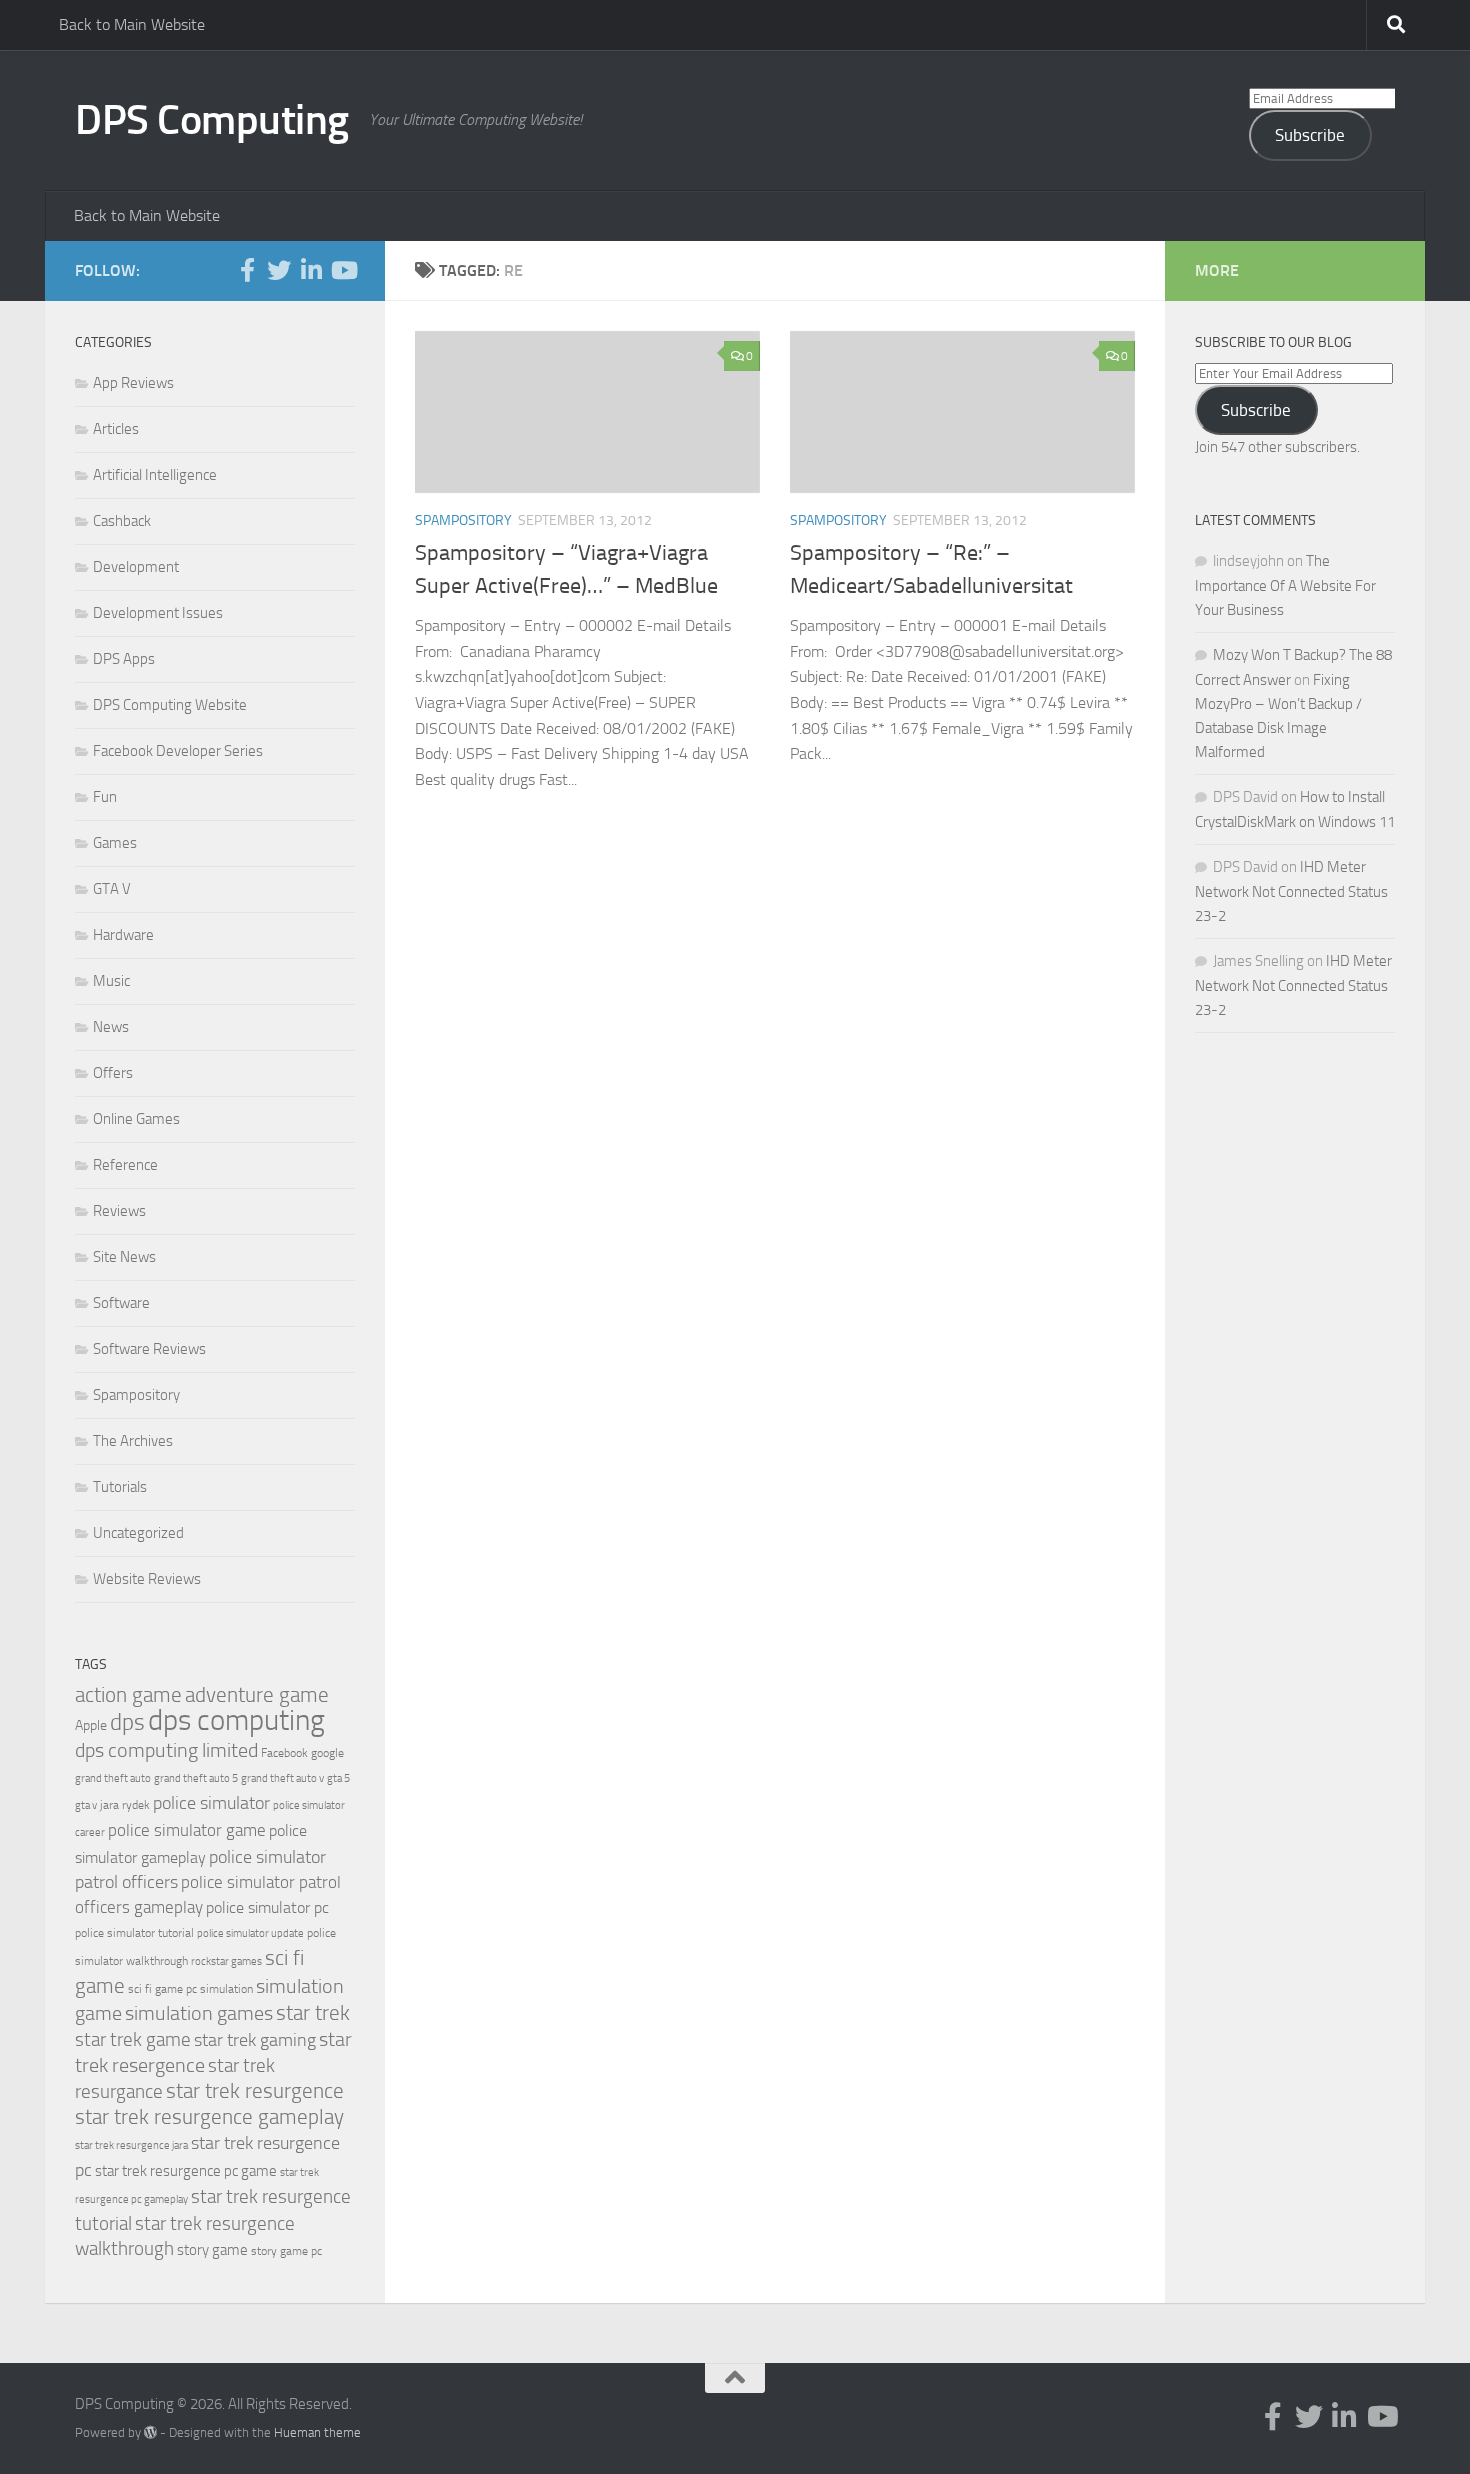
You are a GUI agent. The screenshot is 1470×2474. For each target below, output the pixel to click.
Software (121, 1303)
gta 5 (338, 1778)
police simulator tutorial (134, 1933)
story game (212, 2250)
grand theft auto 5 (196, 1778)
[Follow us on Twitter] (279, 270)
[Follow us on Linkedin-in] (311, 270)
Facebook (284, 1753)
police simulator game (187, 1830)
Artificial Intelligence (155, 475)
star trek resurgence (255, 2091)
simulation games (199, 2013)
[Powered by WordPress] (150, 2432)
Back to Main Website (132, 24)
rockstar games (226, 1961)
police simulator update (250, 1933)
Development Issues (158, 613)
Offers (113, 1073)
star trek (313, 2013)
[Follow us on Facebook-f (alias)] (247, 270)
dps (127, 1722)
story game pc (286, 2251)
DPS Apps (124, 659)
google (327, 1753)
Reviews (119, 1211)
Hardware (123, 935)
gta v (86, 1805)
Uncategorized (138, 1533)
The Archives (133, 1441)
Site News (124, 1257)
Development (136, 567)
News (111, 1027)
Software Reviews (149, 1349)
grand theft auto (113, 1778)
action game (128, 1695)
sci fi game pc (162, 1989)
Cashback (122, 521)
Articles (116, 429)
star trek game (133, 2039)
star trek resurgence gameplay (209, 2117)
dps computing (236, 1720)
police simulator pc (267, 1907)
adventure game (257, 1695)
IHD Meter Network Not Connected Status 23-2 (1291, 891)
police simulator (211, 1803)
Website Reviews (147, 1579)
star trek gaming (255, 2040)
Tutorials (120, 1487)
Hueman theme (317, 2432)
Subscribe (1310, 135)
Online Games (136, 1119)
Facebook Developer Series (178, 751)
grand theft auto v (282, 1778)
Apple (91, 1725)
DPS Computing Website (170, 705)
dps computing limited (166, 1750)
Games (115, 843)
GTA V (112, 889)
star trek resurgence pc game (186, 2171)
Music (111, 981)
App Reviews (133, 383)
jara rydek (125, 1805)
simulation (226, 1989)
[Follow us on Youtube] (343, 270)
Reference (125, 1165)
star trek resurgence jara (131, 2145)
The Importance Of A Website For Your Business (1285, 585)
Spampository (463, 520)
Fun (105, 797)
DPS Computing (212, 120)
